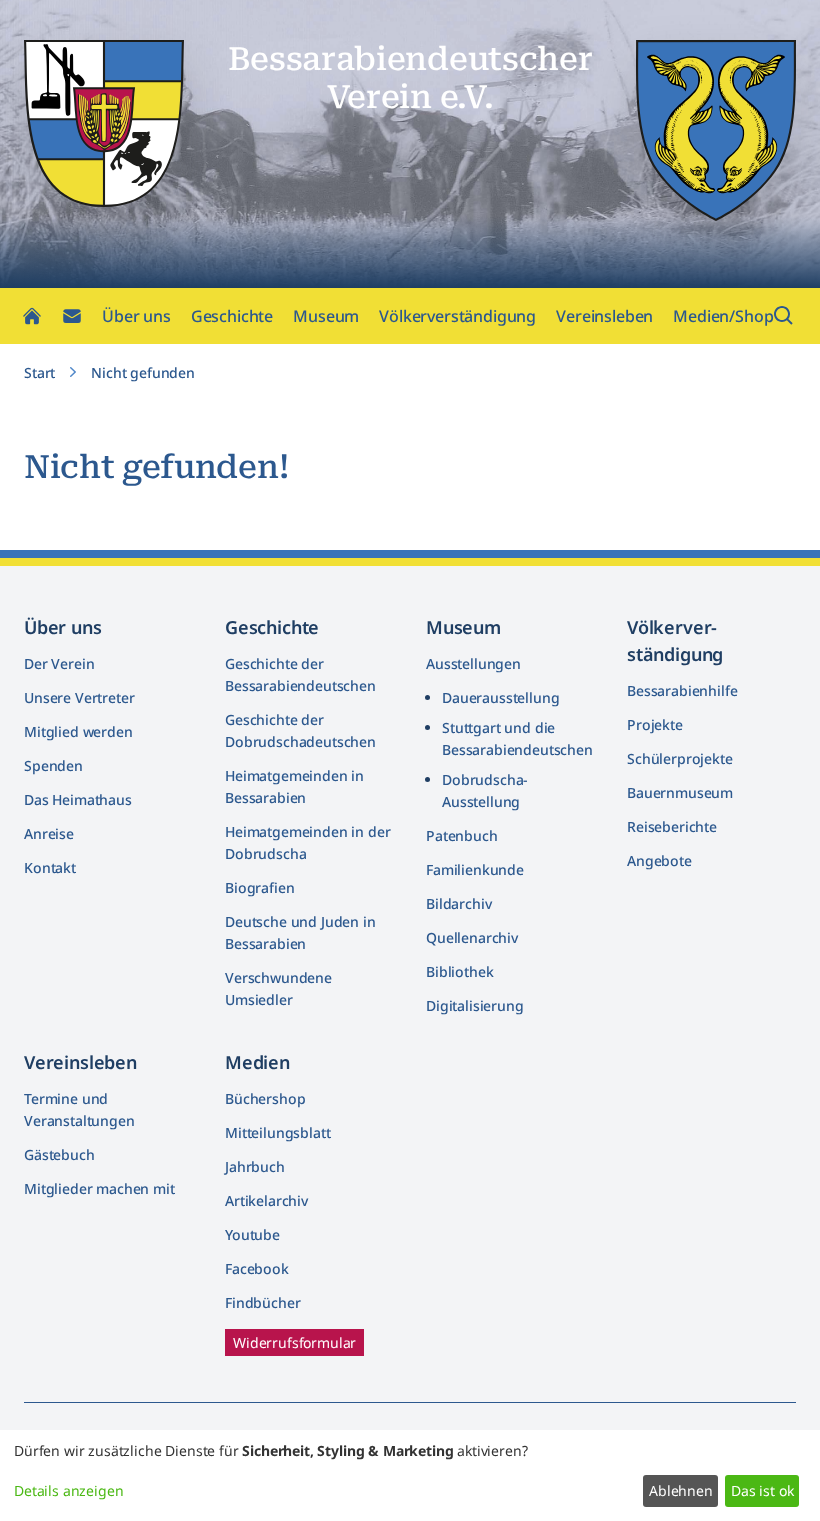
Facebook (257, 1268)
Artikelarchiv (266, 1200)
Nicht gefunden (143, 372)
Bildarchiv (458, 903)
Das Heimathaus (78, 799)
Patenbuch (462, 835)
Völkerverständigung (457, 316)
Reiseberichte (672, 826)
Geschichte (232, 316)
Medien (257, 1062)
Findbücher (262, 1302)
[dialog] (410, 1475)
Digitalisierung (475, 1005)
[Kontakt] (72, 316)
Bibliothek (459, 971)
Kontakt (50, 867)
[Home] (32, 316)
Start (39, 372)
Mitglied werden (78, 731)
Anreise (49, 833)
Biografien (259, 887)
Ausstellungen (473, 663)
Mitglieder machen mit (99, 1188)
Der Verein (59, 663)
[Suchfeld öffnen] (784, 316)
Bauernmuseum (680, 792)
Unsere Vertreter (79, 697)
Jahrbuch (255, 1166)
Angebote (659, 860)
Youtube (252, 1234)
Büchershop (265, 1098)
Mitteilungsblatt (277, 1132)
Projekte (655, 724)
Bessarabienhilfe (682, 690)
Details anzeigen (68, 1490)
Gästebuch (59, 1154)
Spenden (53, 765)
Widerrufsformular (294, 1342)
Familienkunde (475, 869)
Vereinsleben (604, 316)
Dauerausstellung (500, 697)
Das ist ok (762, 1490)
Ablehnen (681, 1490)
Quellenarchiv (472, 937)
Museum (326, 316)
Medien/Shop (723, 316)
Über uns (136, 316)
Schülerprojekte (680, 758)
